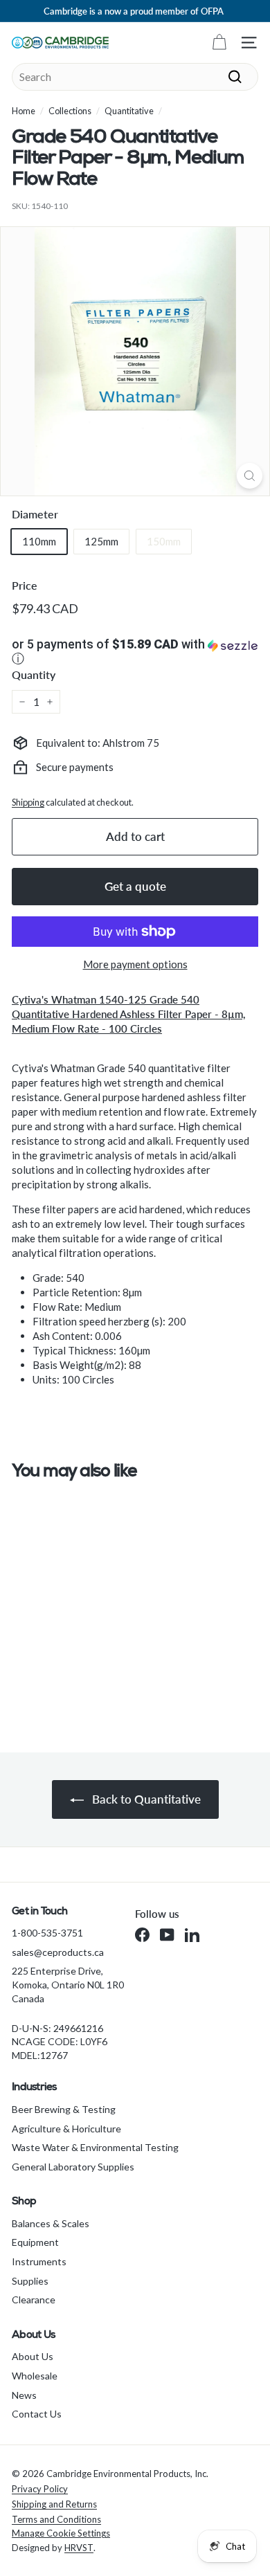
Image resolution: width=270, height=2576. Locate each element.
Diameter (35, 514)
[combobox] (135, 77)
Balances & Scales (51, 2223)
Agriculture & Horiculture (66, 2129)
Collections (70, 111)
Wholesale (35, 2376)
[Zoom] (250, 476)
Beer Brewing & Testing (64, 2109)
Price (25, 585)
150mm (164, 541)
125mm (101, 541)
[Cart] (219, 43)
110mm (39, 541)
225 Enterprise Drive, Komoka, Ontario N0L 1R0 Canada (68, 1984)
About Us (33, 2356)
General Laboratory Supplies (73, 2167)
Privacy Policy (40, 2489)
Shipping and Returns (54, 2504)
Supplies (30, 2281)
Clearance (34, 2300)
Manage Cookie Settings (61, 2533)
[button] (135, 653)
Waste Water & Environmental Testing (95, 2147)
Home (24, 111)
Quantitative (129, 111)
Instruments (39, 2261)
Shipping (28, 802)
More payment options (135, 964)
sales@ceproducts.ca (58, 1952)
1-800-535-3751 (47, 1933)
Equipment (35, 2242)
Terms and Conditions (56, 2519)
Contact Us (37, 2414)
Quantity (34, 674)
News (24, 2395)
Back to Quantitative (145, 1799)
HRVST (79, 2548)
